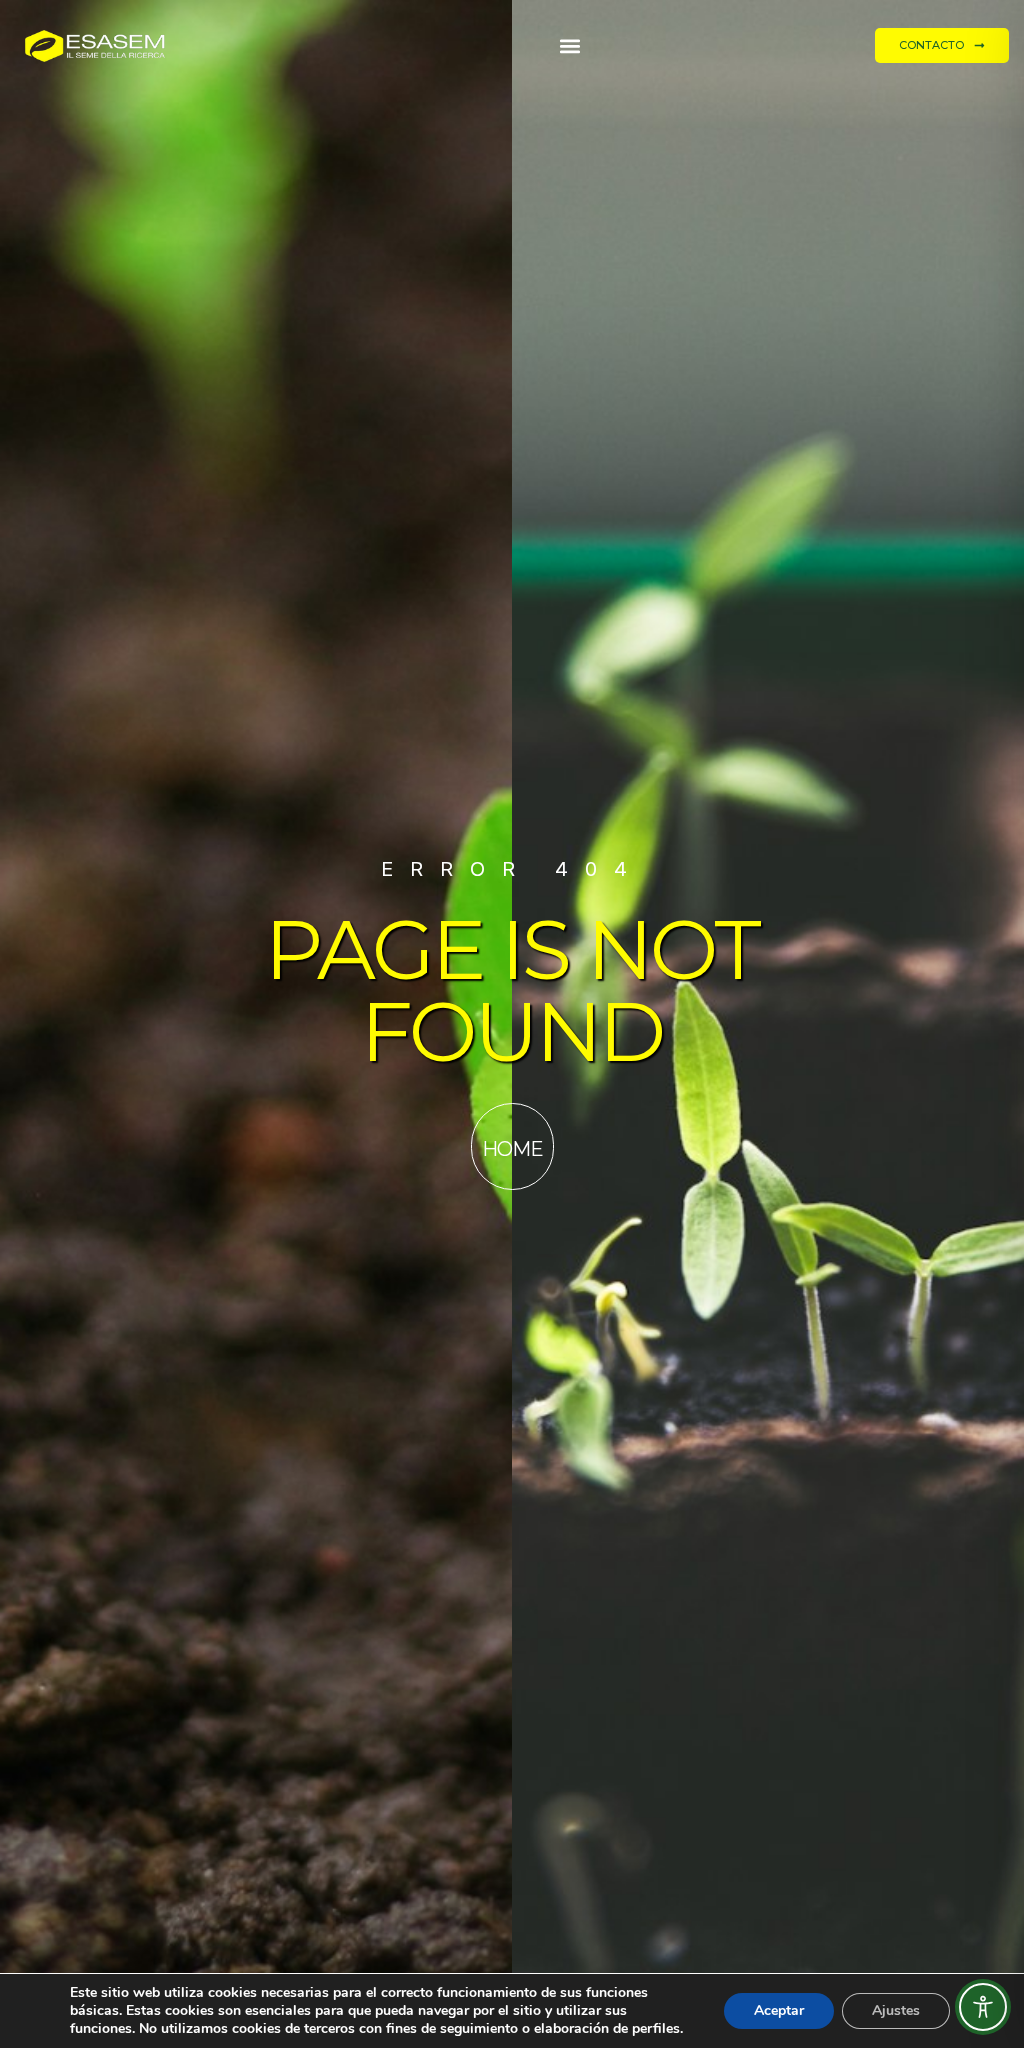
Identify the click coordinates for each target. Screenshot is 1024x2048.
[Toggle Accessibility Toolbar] (983, 2007)
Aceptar (779, 2010)
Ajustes (896, 2010)
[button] (570, 45)
